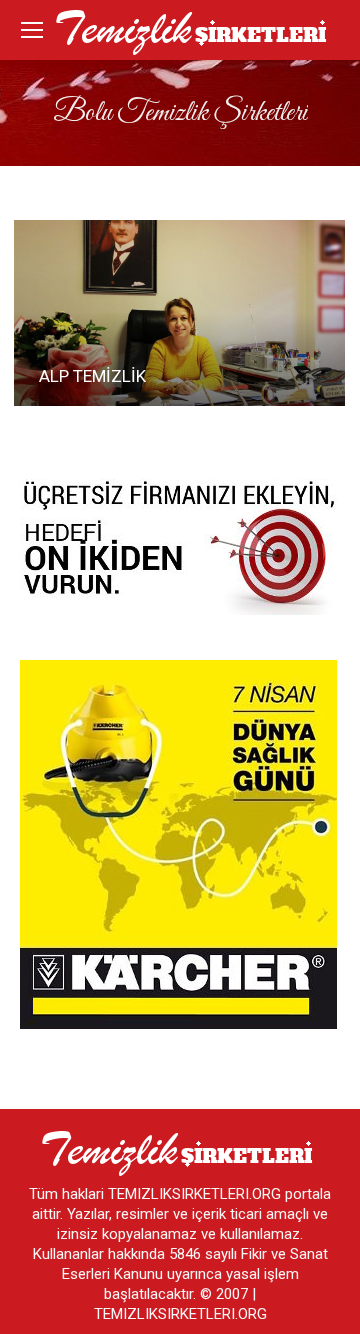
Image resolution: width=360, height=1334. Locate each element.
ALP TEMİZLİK (92, 376)
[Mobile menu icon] (32, 30)
